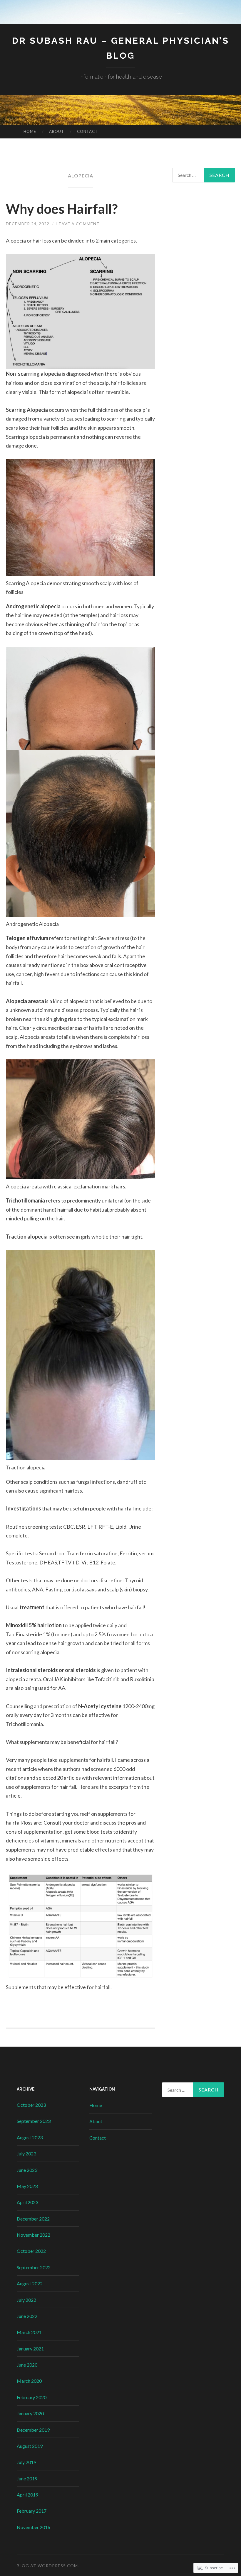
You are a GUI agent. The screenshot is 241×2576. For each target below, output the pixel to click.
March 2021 (29, 2332)
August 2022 (30, 2283)
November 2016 (34, 2527)
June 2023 (27, 2170)
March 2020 (29, 2381)
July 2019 (26, 2462)
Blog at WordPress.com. (48, 2566)
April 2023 (27, 2202)
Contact (87, 131)
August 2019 (30, 2446)
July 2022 (26, 2300)
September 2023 (34, 2121)
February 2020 (32, 2397)
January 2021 (30, 2349)
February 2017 (32, 2511)
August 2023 (30, 2137)
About (57, 131)
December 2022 (33, 2219)
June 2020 (27, 2365)
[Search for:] (204, 175)
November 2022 (34, 2235)
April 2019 (27, 2495)
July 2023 (26, 2154)
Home (30, 131)
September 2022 (34, 2267)
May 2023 (27, 2186)
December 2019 (33, 2430)
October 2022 (31, 2251)
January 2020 (30, 2413)
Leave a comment (78, 224)
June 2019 (27, 2478)
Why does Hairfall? (62, 209)
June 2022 (27, 2316)
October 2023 (31, 2105)
